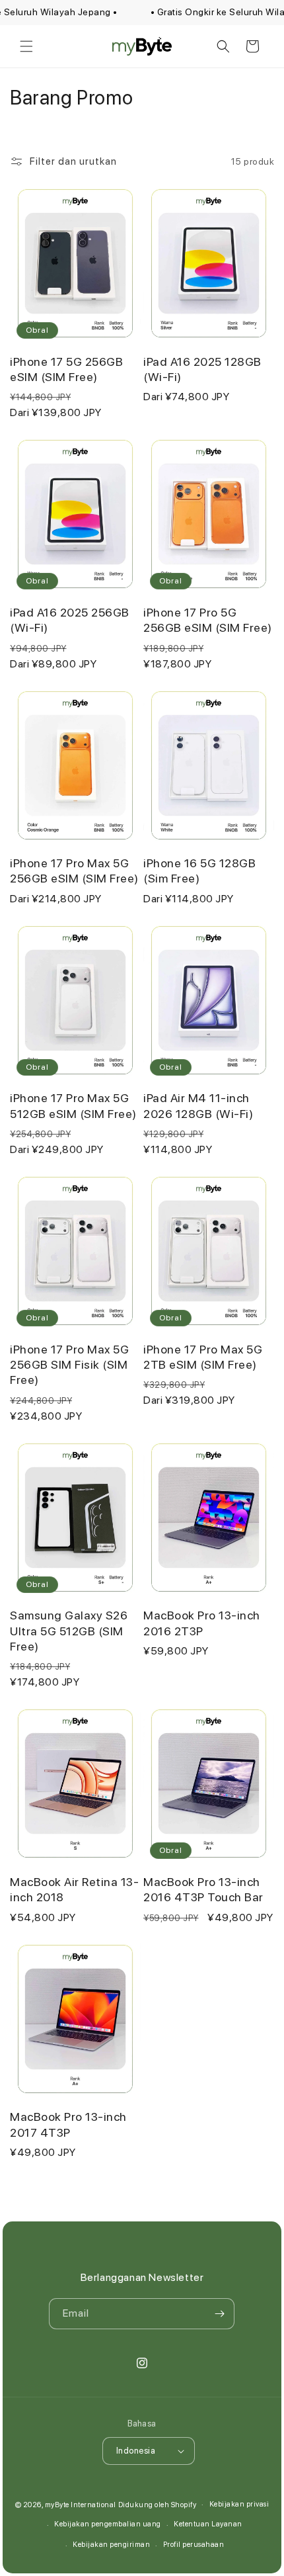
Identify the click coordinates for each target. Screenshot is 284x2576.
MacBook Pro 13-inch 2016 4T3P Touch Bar (203, 1889)
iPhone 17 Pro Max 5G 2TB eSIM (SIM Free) (203, 1357)
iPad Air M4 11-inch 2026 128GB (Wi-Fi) (198, 1105)
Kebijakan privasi (239, 2504)
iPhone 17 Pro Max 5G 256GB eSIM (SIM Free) (74, 871)
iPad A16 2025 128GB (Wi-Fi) (202, 369)
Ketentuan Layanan (208, 2524)
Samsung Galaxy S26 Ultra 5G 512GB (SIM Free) (69, 1631)
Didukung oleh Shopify (158, 2504)
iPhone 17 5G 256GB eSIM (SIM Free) (66, 369)
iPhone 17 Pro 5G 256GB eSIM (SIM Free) (208, 620)
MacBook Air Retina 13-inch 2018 (74, 1889)
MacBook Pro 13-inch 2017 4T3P (68, 2124)
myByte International (81, 2504)
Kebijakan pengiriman (111, 2545)
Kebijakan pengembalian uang (108, 2524)
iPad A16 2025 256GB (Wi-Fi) (70, 620)
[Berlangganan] (219, 2314)
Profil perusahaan (194, 2545)
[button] (26, 46)
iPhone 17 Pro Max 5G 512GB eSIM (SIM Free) (73, 1105)
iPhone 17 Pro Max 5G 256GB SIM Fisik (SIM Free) (69, 1365)
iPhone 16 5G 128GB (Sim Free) (199, 871)
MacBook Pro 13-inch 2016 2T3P (202, 1623)
